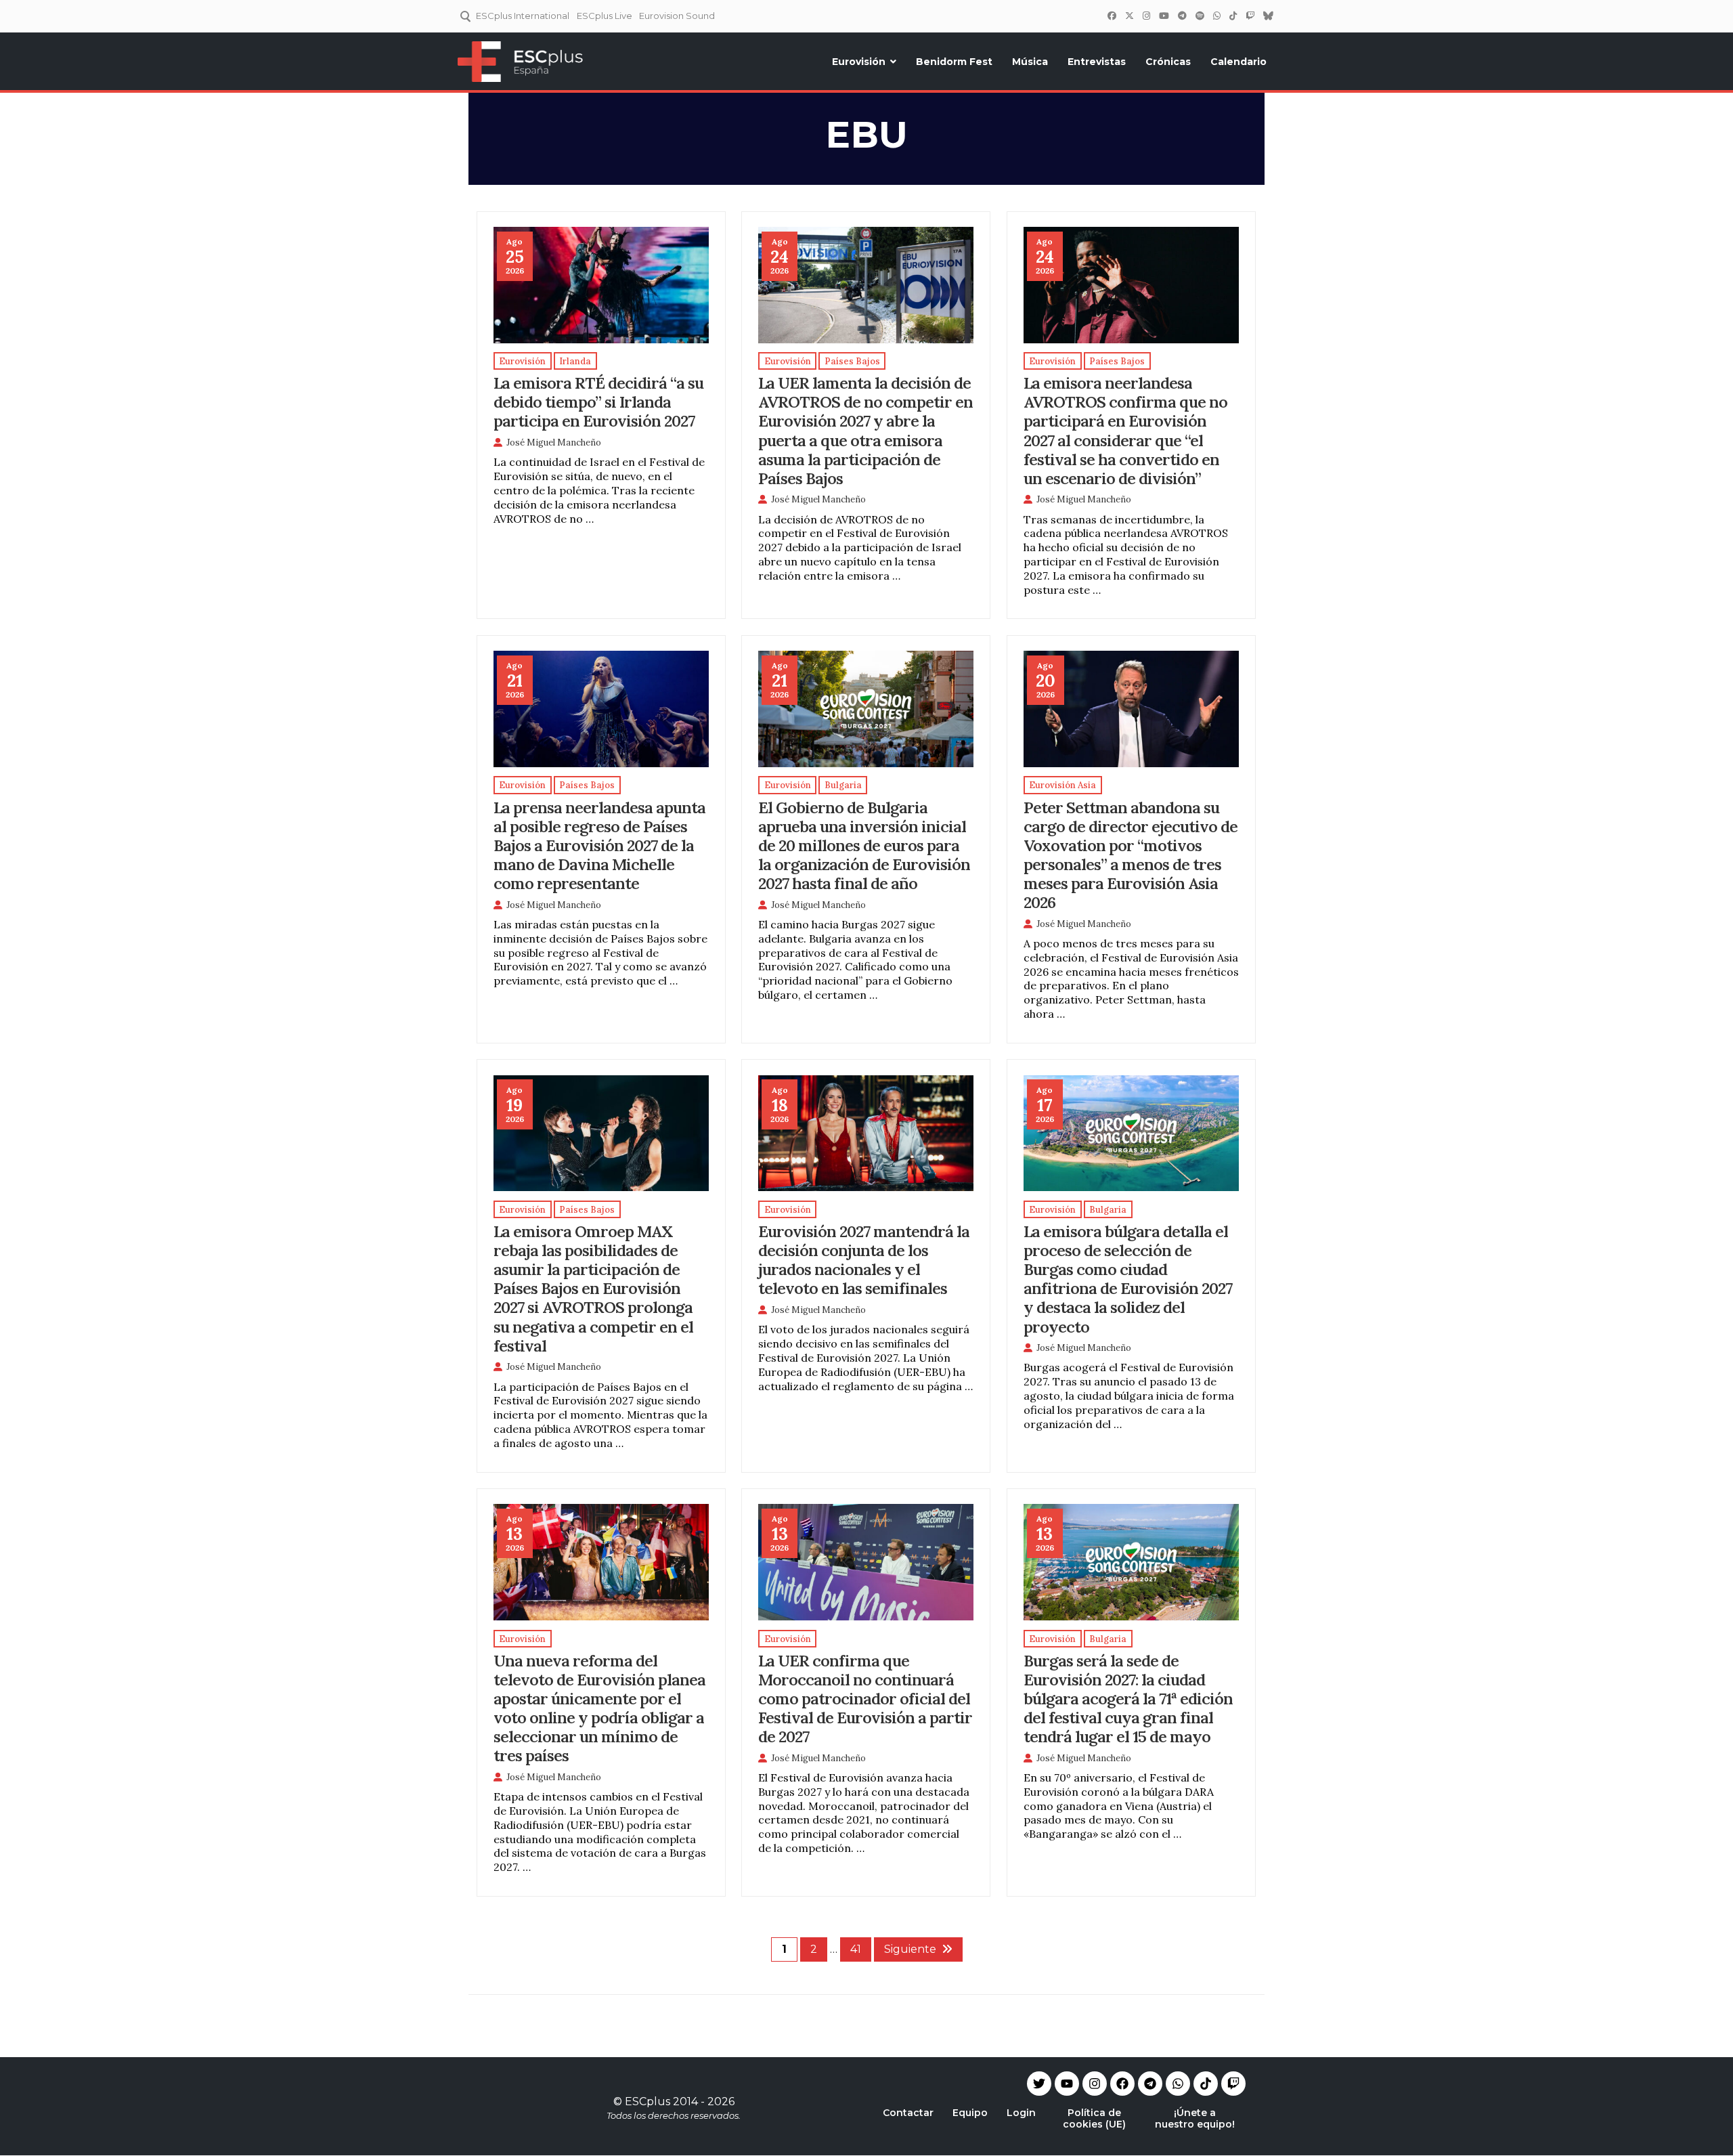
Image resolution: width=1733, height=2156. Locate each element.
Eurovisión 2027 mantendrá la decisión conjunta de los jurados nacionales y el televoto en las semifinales (864, 1259)
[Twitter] (1129, 16)
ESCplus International (523, 16)
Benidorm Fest (954, 62)
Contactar (908, 2113)
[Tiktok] (1206, 2084)
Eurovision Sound (677, 16)
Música (1030, 62)
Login (1021, 2113)
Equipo (970, 2113)
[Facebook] (1112, 16)
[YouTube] (1164, 16)
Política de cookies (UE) (1094, 2118)
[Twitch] (1250, 16)
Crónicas (1168, 62)
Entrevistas (1097, 62)
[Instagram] (1146, 16)
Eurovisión (859, 62)
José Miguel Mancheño (554, 443)
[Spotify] (1200, 16)
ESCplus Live (605, 16)
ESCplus (648, 2101)
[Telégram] (1182, 16)
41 (856, 1949)
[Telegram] (1150, 2084)
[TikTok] (1233, 16)
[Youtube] (1067, 2084)
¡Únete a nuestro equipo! (1195, 2118)
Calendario (1238, 62)
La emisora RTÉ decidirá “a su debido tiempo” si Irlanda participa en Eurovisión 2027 (598, 402)
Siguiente (910, 1949)
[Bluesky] (1268, 16)
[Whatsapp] (1178, 2084)
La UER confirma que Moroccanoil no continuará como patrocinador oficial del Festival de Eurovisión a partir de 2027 (865, 1698)
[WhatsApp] (1216, 16)
